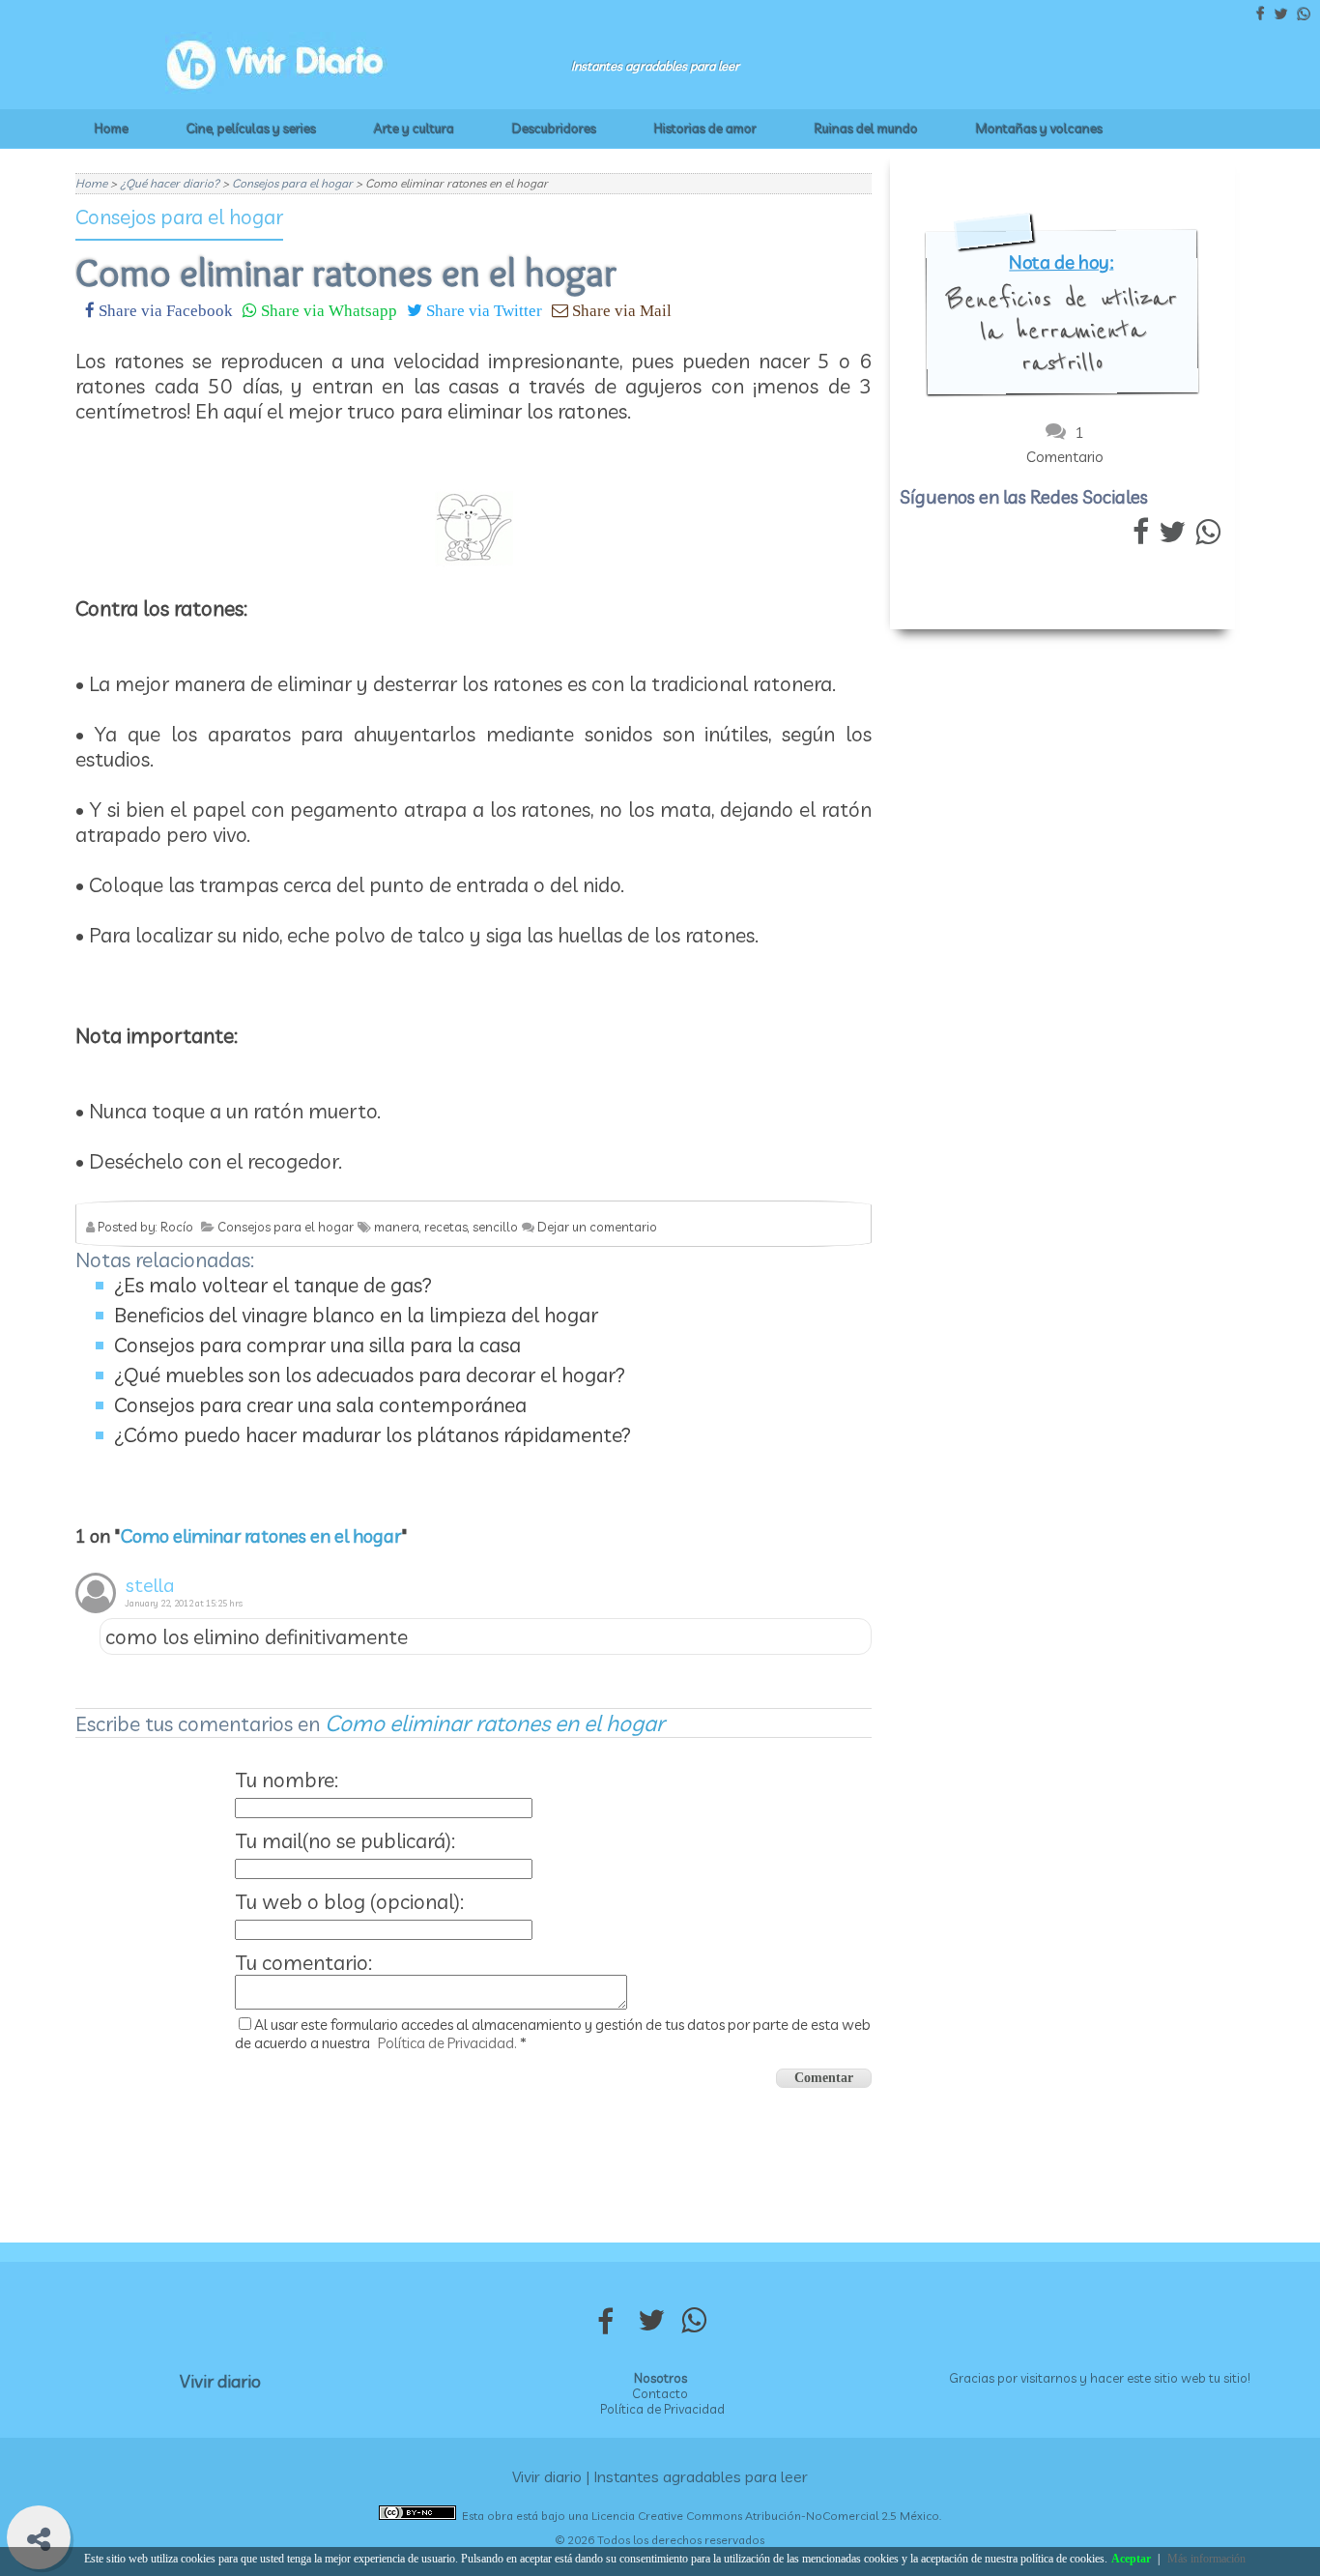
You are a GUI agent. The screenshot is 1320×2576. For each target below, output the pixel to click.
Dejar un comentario (597, 1227)
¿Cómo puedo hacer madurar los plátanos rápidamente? (373, 1434)
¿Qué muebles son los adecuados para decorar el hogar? (370, 1375)
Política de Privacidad (662, 2409)
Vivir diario (220, 2381)
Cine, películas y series (251, 129)
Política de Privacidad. (447, 2043)
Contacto (660, 2393)
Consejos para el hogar (179, 217)
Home (112, 129)
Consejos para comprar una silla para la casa (317, 1345)
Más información (1206, 2559)
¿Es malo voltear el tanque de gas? (273, 1285)
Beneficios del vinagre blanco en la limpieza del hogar (356, 1315)
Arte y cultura (414, 129)
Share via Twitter (482, 310)
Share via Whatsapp (327, 310)
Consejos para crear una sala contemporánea (320, 1404)
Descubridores (554, 129)
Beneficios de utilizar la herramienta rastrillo (1062, 331)
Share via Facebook (164, 310)
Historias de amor (705, 129)
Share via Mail (620, 310)
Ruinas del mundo (866, 129)
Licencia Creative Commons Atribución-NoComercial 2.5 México (765, 2516)
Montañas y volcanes (1039, 129)
